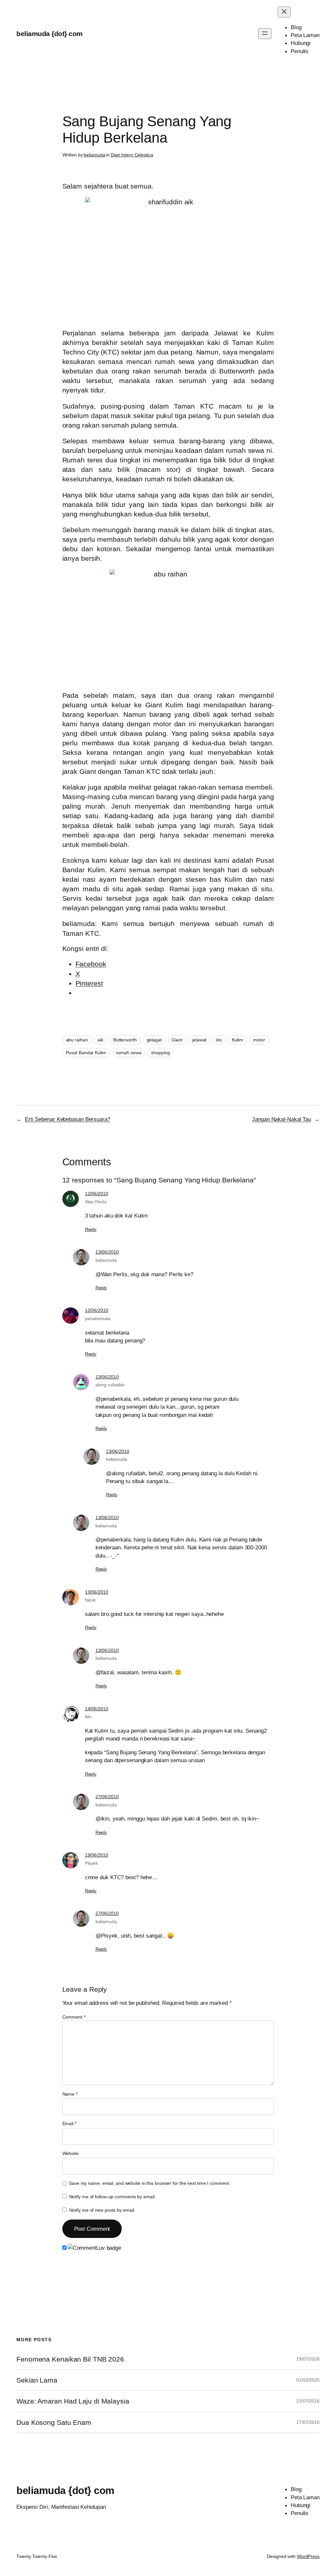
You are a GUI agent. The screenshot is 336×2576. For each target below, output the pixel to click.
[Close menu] (284, 12)
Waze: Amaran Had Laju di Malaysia (73, 2401)
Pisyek (92, 1863)
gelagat (154, 1040)
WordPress (308, 2556)
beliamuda (94, 155)
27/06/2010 (107, 1797)
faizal (90, 1600)
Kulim (238, 1040)
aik (100, 1040)
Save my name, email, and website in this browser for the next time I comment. (149, 2183)
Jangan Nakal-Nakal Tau (282, 1119)
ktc (219, 1040)
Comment (74, 2017)
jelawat (199, 1040)
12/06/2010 (97, 1194)
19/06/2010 (97, 1855)
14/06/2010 (97, 1709)
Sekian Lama (37, 2380)
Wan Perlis (96, 1202)
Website (71, 2153)
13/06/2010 (107, 1252)
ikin (88, 1717)
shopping (160, 1053)
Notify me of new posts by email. (102, 2210)
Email (69, 2123)
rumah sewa (129, 1053)
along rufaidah (110, 1385)
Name (70, 2094)
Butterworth (125, 1040)
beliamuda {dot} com (50, 34)
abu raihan (77, 1040)
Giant (177, 1040)
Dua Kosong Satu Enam (54, 2422)
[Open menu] (265, 34)
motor (259, 1040)
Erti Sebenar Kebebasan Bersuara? (68, 1119)
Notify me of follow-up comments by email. (113, 2197)
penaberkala (98, 1318)
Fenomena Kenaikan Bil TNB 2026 (70, 2359)
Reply (91, 1229)
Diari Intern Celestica (132, 155)
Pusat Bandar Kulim (86, 1053)
